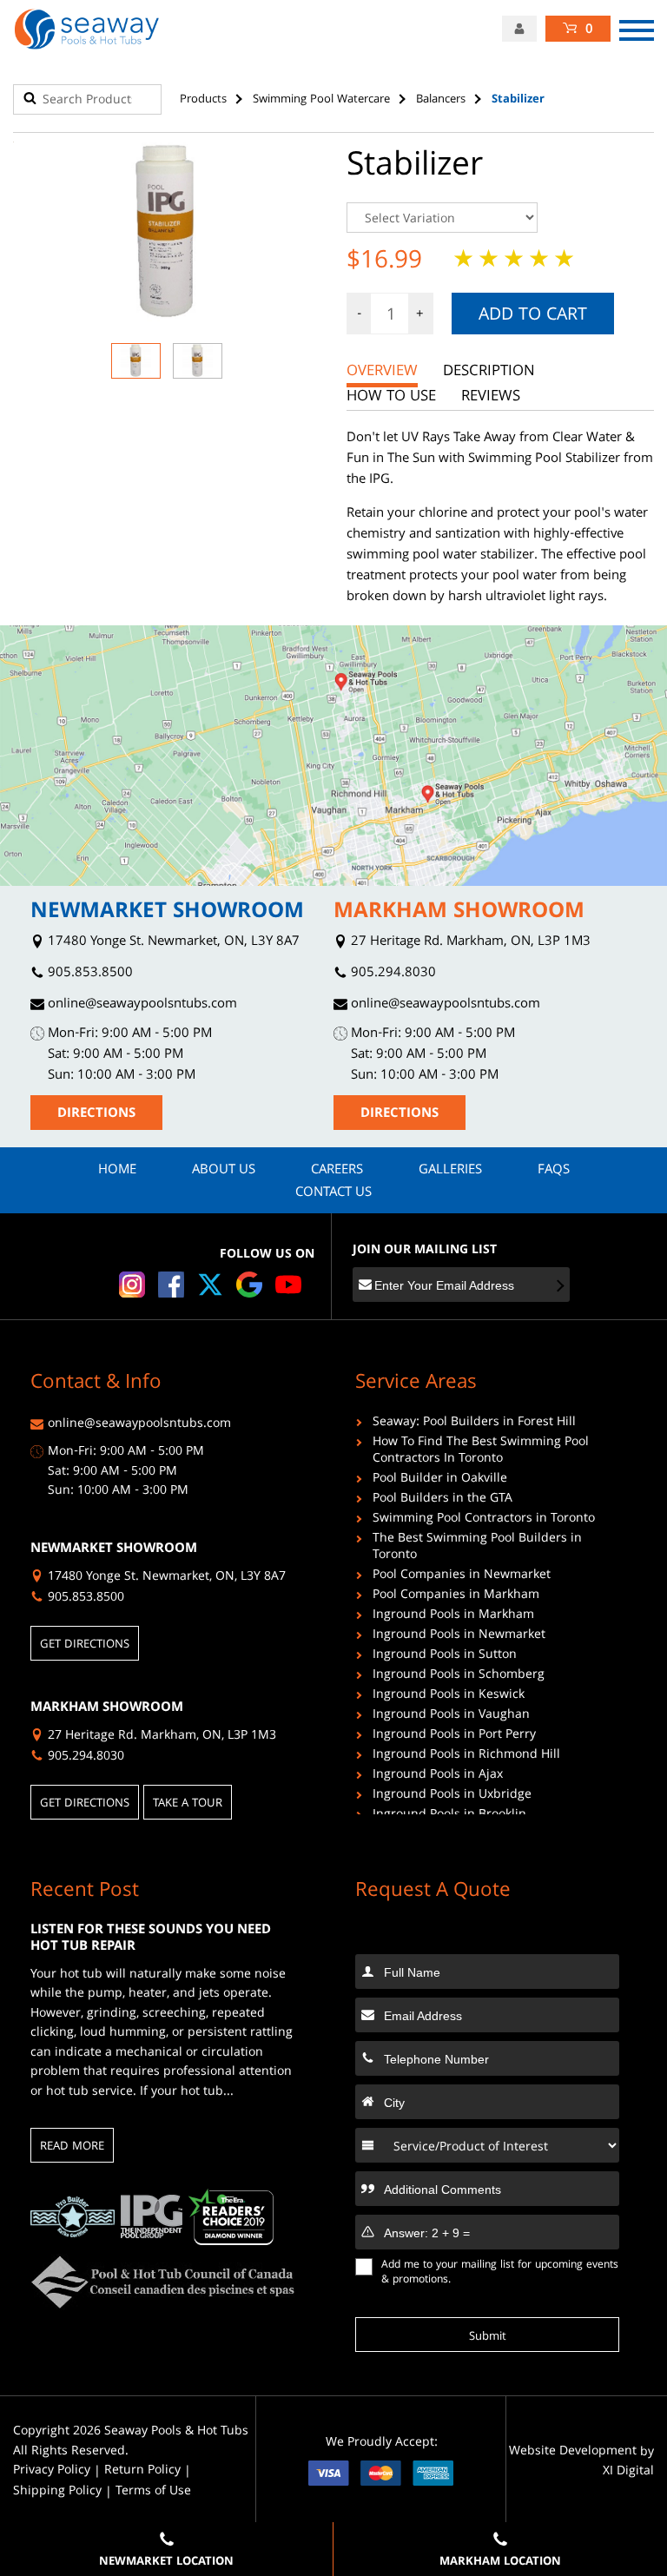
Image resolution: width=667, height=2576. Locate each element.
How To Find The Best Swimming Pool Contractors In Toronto (481, 1452)
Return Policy (142, 2471)
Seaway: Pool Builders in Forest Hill (474, 1424)
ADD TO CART (533, 316)
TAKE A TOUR (188, 1804)
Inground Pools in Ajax (438, 1777)
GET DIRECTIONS (85, 1645)
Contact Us (333, 1193)
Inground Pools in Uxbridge (452, 1797)
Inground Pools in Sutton (445, 1657)
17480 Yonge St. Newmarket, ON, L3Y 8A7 (172, 943)
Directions (96, 1114)
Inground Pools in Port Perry (454, 1737)
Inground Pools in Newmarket (459, 1637)
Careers (337, 1171)
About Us (224, 1171)
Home (117, 1171)
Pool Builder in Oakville (440, 1480)
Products (203, 100)
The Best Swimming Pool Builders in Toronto (477, 1549)
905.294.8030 (392, 974)
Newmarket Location (166, 2562)
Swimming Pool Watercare (321, 100)
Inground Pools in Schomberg (459, 1677)
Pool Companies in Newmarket (462, 1577)
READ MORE (72, 2147)
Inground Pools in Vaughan (451, 1717)
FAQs (554, 1171)
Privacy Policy (52, 2471)
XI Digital (628, 2472)
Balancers (441, 100)
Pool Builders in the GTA (442, 1500)
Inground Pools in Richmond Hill (466, 1757)
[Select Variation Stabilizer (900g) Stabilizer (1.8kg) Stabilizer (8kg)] (500, 218)
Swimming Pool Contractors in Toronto (484, 1520)
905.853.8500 (89, 974)
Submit (488, 2337)
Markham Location (500, 2562)
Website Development (573, 2452)
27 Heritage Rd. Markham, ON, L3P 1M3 (469, 943)
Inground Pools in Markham (453, 1617)
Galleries (450, 1171)
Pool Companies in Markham (456, 1597)
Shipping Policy (57, 2492)
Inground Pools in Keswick (449, 1697)
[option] (167, 234)
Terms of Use (153, 2492)
